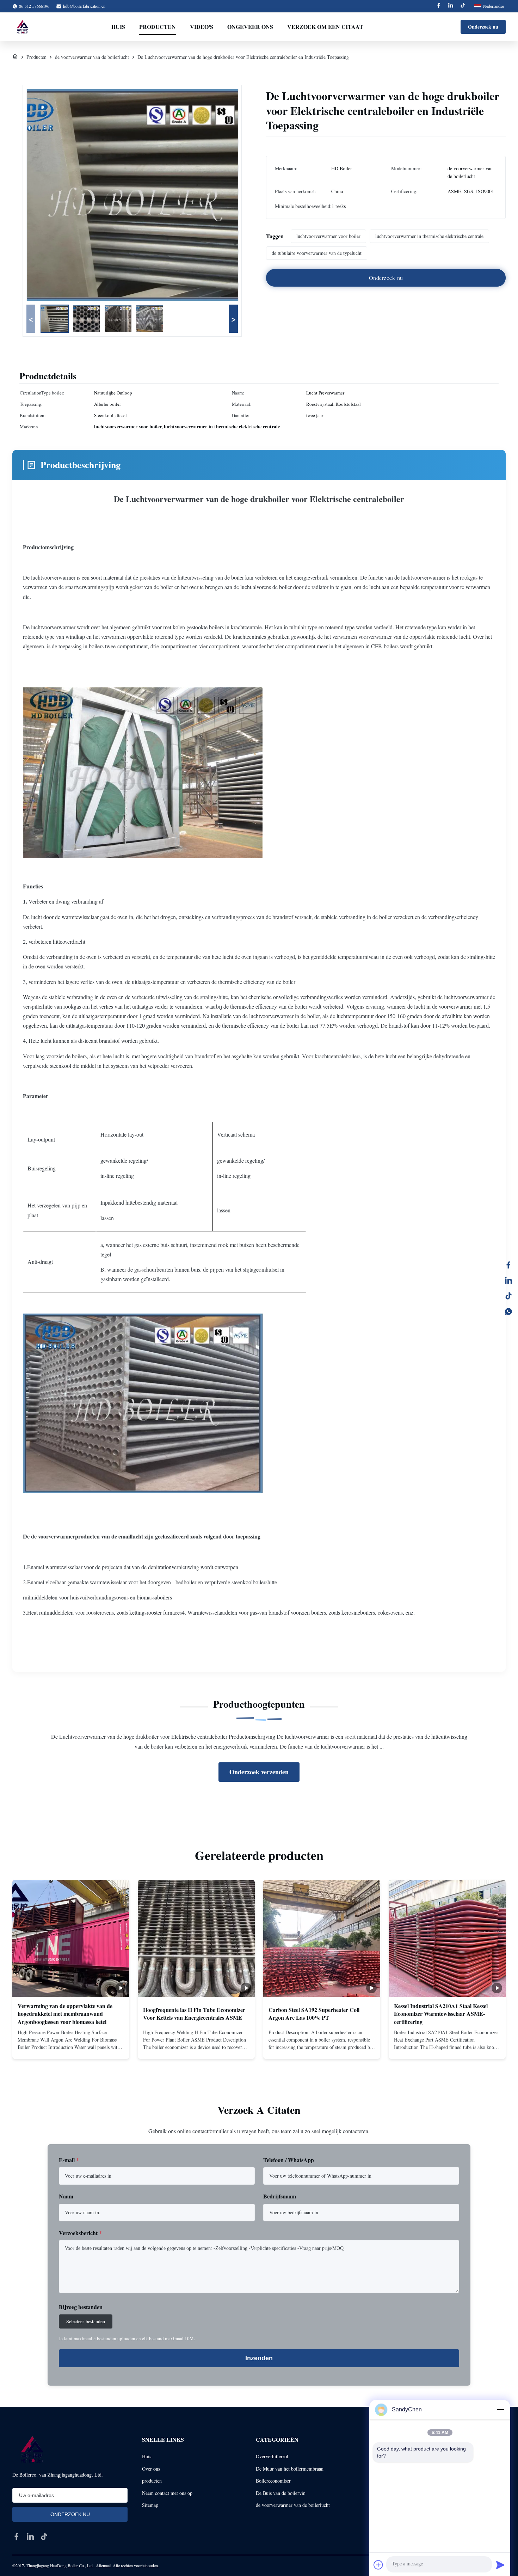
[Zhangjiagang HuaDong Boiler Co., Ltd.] (22, 27)
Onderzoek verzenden (259, 1772)
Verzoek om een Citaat (325, 27)
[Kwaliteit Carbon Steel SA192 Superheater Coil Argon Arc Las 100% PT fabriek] (322, 1938)
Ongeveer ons (250, 27)
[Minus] (500, 2410)
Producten (158, 27)
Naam (66, 2196)
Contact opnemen (71, 2048)
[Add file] (378, 2565)
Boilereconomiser (273, 2481)
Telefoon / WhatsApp (289, 2160)
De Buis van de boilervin (281, 2493)
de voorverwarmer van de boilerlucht (92, 57)
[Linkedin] (451, 6)
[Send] (500, 2565)
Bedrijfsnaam (280, 2196)
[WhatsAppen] (508, 1311)
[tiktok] (44, 2537)
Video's (202, 27)
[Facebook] (439, 6)
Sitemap (150, 2505)
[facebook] (17, 2537)
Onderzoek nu (483, 27)
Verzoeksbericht (80, 2233)
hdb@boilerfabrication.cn (84, 6)
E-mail (69, 2160)
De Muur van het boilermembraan (290, 2469)
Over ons (151, 2469)
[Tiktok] (463, 6)
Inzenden (259, 2358)
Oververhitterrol (272, 2456)
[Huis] (15, 57)
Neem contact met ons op (167, 2493)
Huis (118, 27)
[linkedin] (508, 1280)
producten (152, 2481)
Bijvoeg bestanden (81, 2307)
